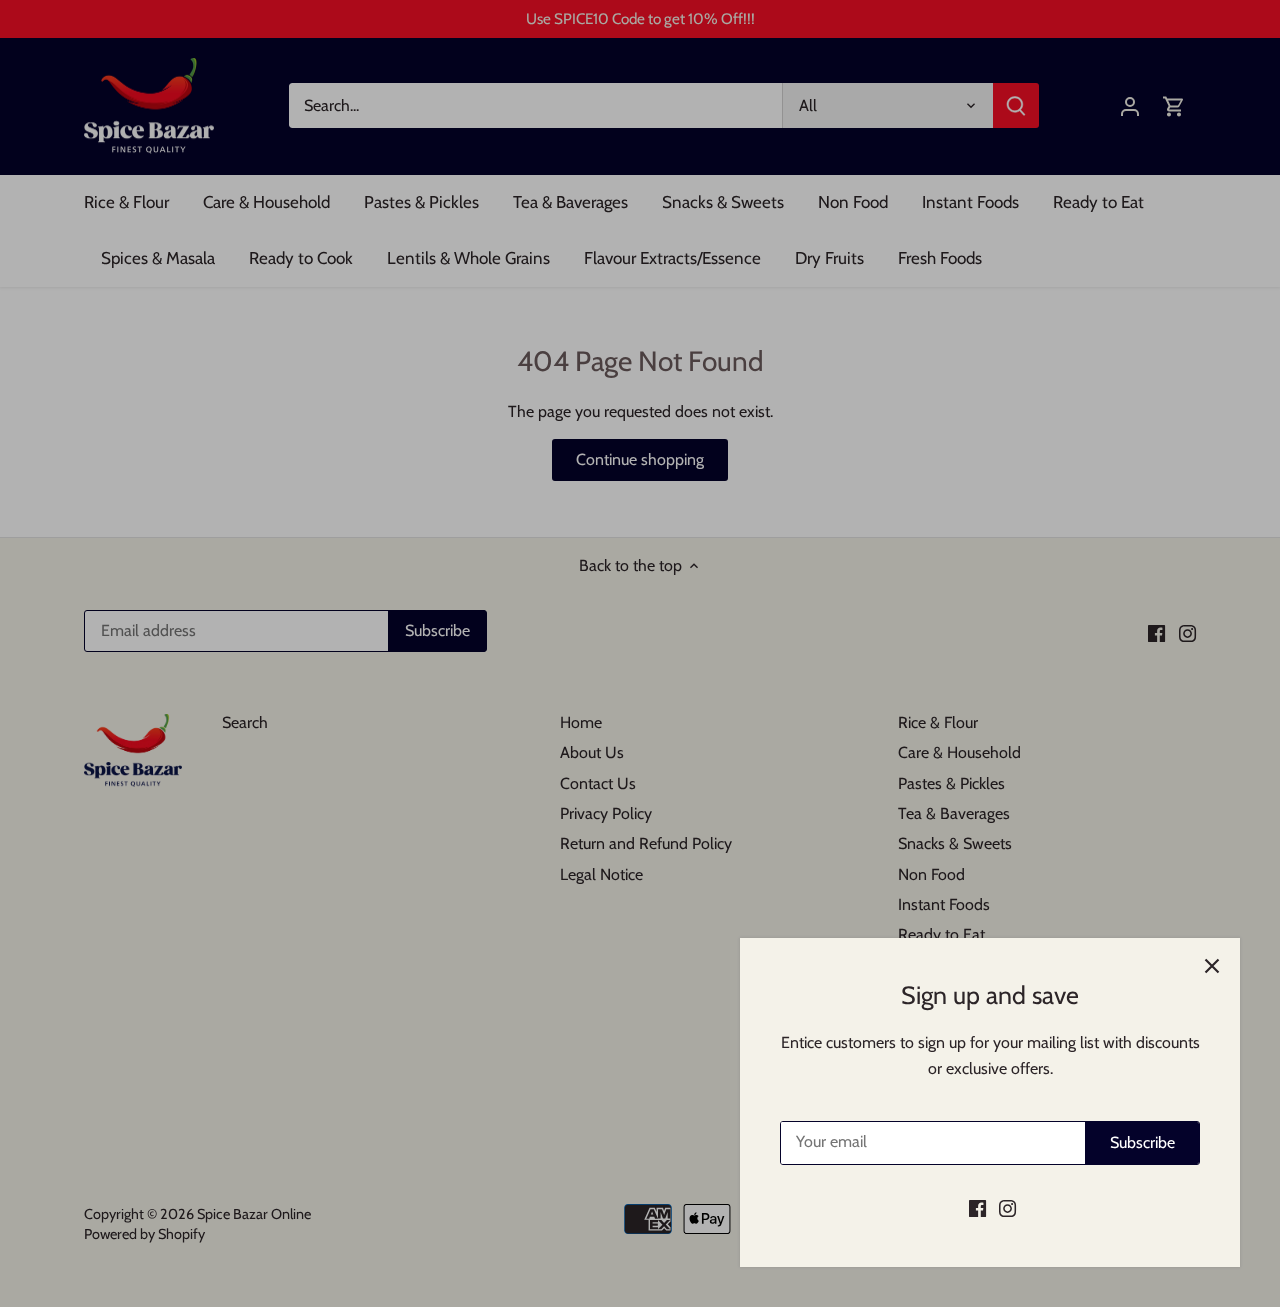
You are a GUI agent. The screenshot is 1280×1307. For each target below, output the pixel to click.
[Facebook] (977, 1208)
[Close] (1212, 966)
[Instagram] (1007, 1208)
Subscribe (1142, 1142)
